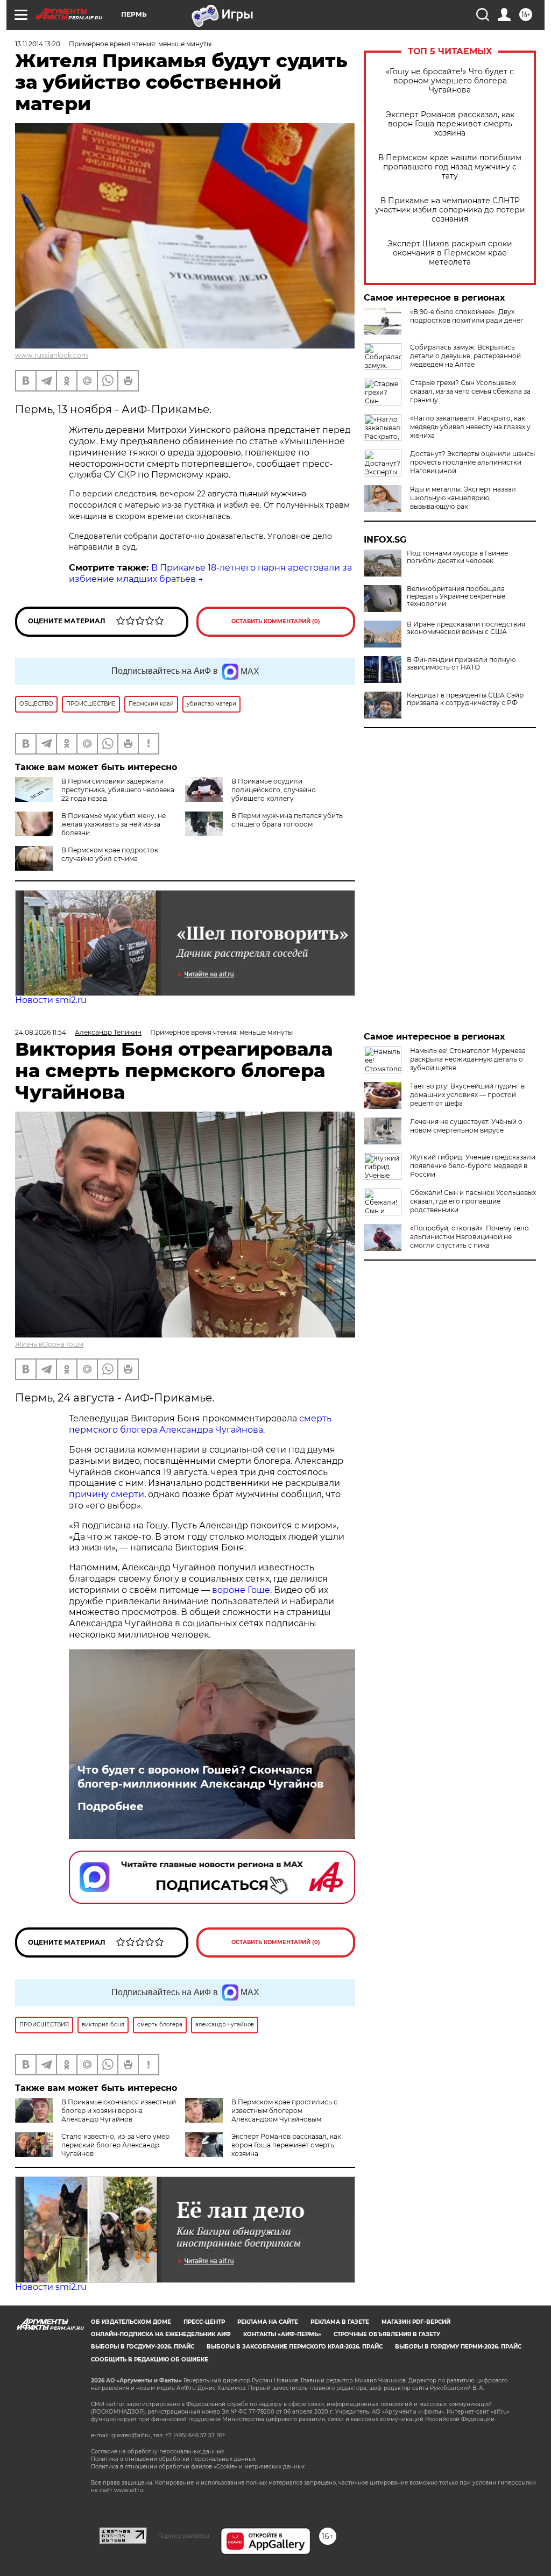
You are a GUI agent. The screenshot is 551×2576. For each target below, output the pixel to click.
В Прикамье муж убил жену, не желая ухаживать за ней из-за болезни (114, 824)
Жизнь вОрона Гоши (49, 1344)
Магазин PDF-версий (416, 2322)
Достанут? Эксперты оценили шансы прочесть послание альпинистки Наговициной (472, 462)
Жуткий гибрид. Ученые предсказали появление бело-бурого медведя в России (473, 1166)
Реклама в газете (340, 2322)
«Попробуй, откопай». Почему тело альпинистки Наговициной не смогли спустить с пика (469, 1237)
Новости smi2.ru (51, 1000)
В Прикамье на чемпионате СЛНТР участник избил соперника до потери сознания (450, 210)
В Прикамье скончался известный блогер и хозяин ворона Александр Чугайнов (119, 2111)
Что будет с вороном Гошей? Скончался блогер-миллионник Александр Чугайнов (200, 1777)
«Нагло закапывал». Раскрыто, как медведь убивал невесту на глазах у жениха (470, 427)
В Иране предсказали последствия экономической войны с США (466, 628)
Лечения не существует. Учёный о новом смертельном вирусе (466, 1126)
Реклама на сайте (268, 2322)
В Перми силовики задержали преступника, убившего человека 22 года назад (118, 790)
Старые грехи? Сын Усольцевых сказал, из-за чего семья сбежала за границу (470, 391)
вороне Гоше (241, 1590)
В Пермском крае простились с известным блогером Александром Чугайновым (284, 2111)
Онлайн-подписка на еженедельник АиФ (161, 2334)
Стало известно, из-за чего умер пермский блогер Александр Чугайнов (115, 2145)
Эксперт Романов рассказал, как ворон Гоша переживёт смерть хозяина (450, 124)
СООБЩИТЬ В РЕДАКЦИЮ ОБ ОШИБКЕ (150, 2360)
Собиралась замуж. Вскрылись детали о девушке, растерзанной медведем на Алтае (465, 356)
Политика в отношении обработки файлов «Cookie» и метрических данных (198, 2467)
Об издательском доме (131, 2322)
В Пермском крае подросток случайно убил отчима (110, 854)
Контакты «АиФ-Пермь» (282, 2334)
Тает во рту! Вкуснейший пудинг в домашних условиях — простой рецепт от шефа (467, 1095)
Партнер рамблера (184, 2536)
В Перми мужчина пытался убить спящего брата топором (287, 820)
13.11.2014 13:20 (38, 44)
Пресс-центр (204, 2322)
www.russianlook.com (52, 355)
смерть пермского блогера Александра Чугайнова (200, 1424)
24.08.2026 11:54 (41, 1032)
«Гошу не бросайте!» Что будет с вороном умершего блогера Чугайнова (450, 81)
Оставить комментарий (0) (276, 621)
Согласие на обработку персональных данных (157, 2452)
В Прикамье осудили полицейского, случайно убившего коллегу (274, 790)
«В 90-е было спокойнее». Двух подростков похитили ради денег (467, 316)
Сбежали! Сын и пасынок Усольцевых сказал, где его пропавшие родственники (473, 1201)
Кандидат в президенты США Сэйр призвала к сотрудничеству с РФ (465, 699)
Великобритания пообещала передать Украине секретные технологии (456, 596)
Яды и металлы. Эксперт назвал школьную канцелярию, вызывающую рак (463, 498)
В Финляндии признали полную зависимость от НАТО (461, 664)
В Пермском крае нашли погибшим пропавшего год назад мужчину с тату (450, 167)
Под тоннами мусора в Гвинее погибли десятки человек (457, 557)
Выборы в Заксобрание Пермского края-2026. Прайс (295, 2347)
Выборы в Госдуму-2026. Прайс (143, 2347)
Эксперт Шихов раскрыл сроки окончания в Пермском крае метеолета (450, 253)
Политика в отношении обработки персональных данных (173, 2459)
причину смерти (107, 1494)
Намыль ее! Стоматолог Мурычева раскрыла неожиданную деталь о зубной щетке (468, 1059)
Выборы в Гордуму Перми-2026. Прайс (458, 2347)
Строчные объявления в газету (387, 2334)
